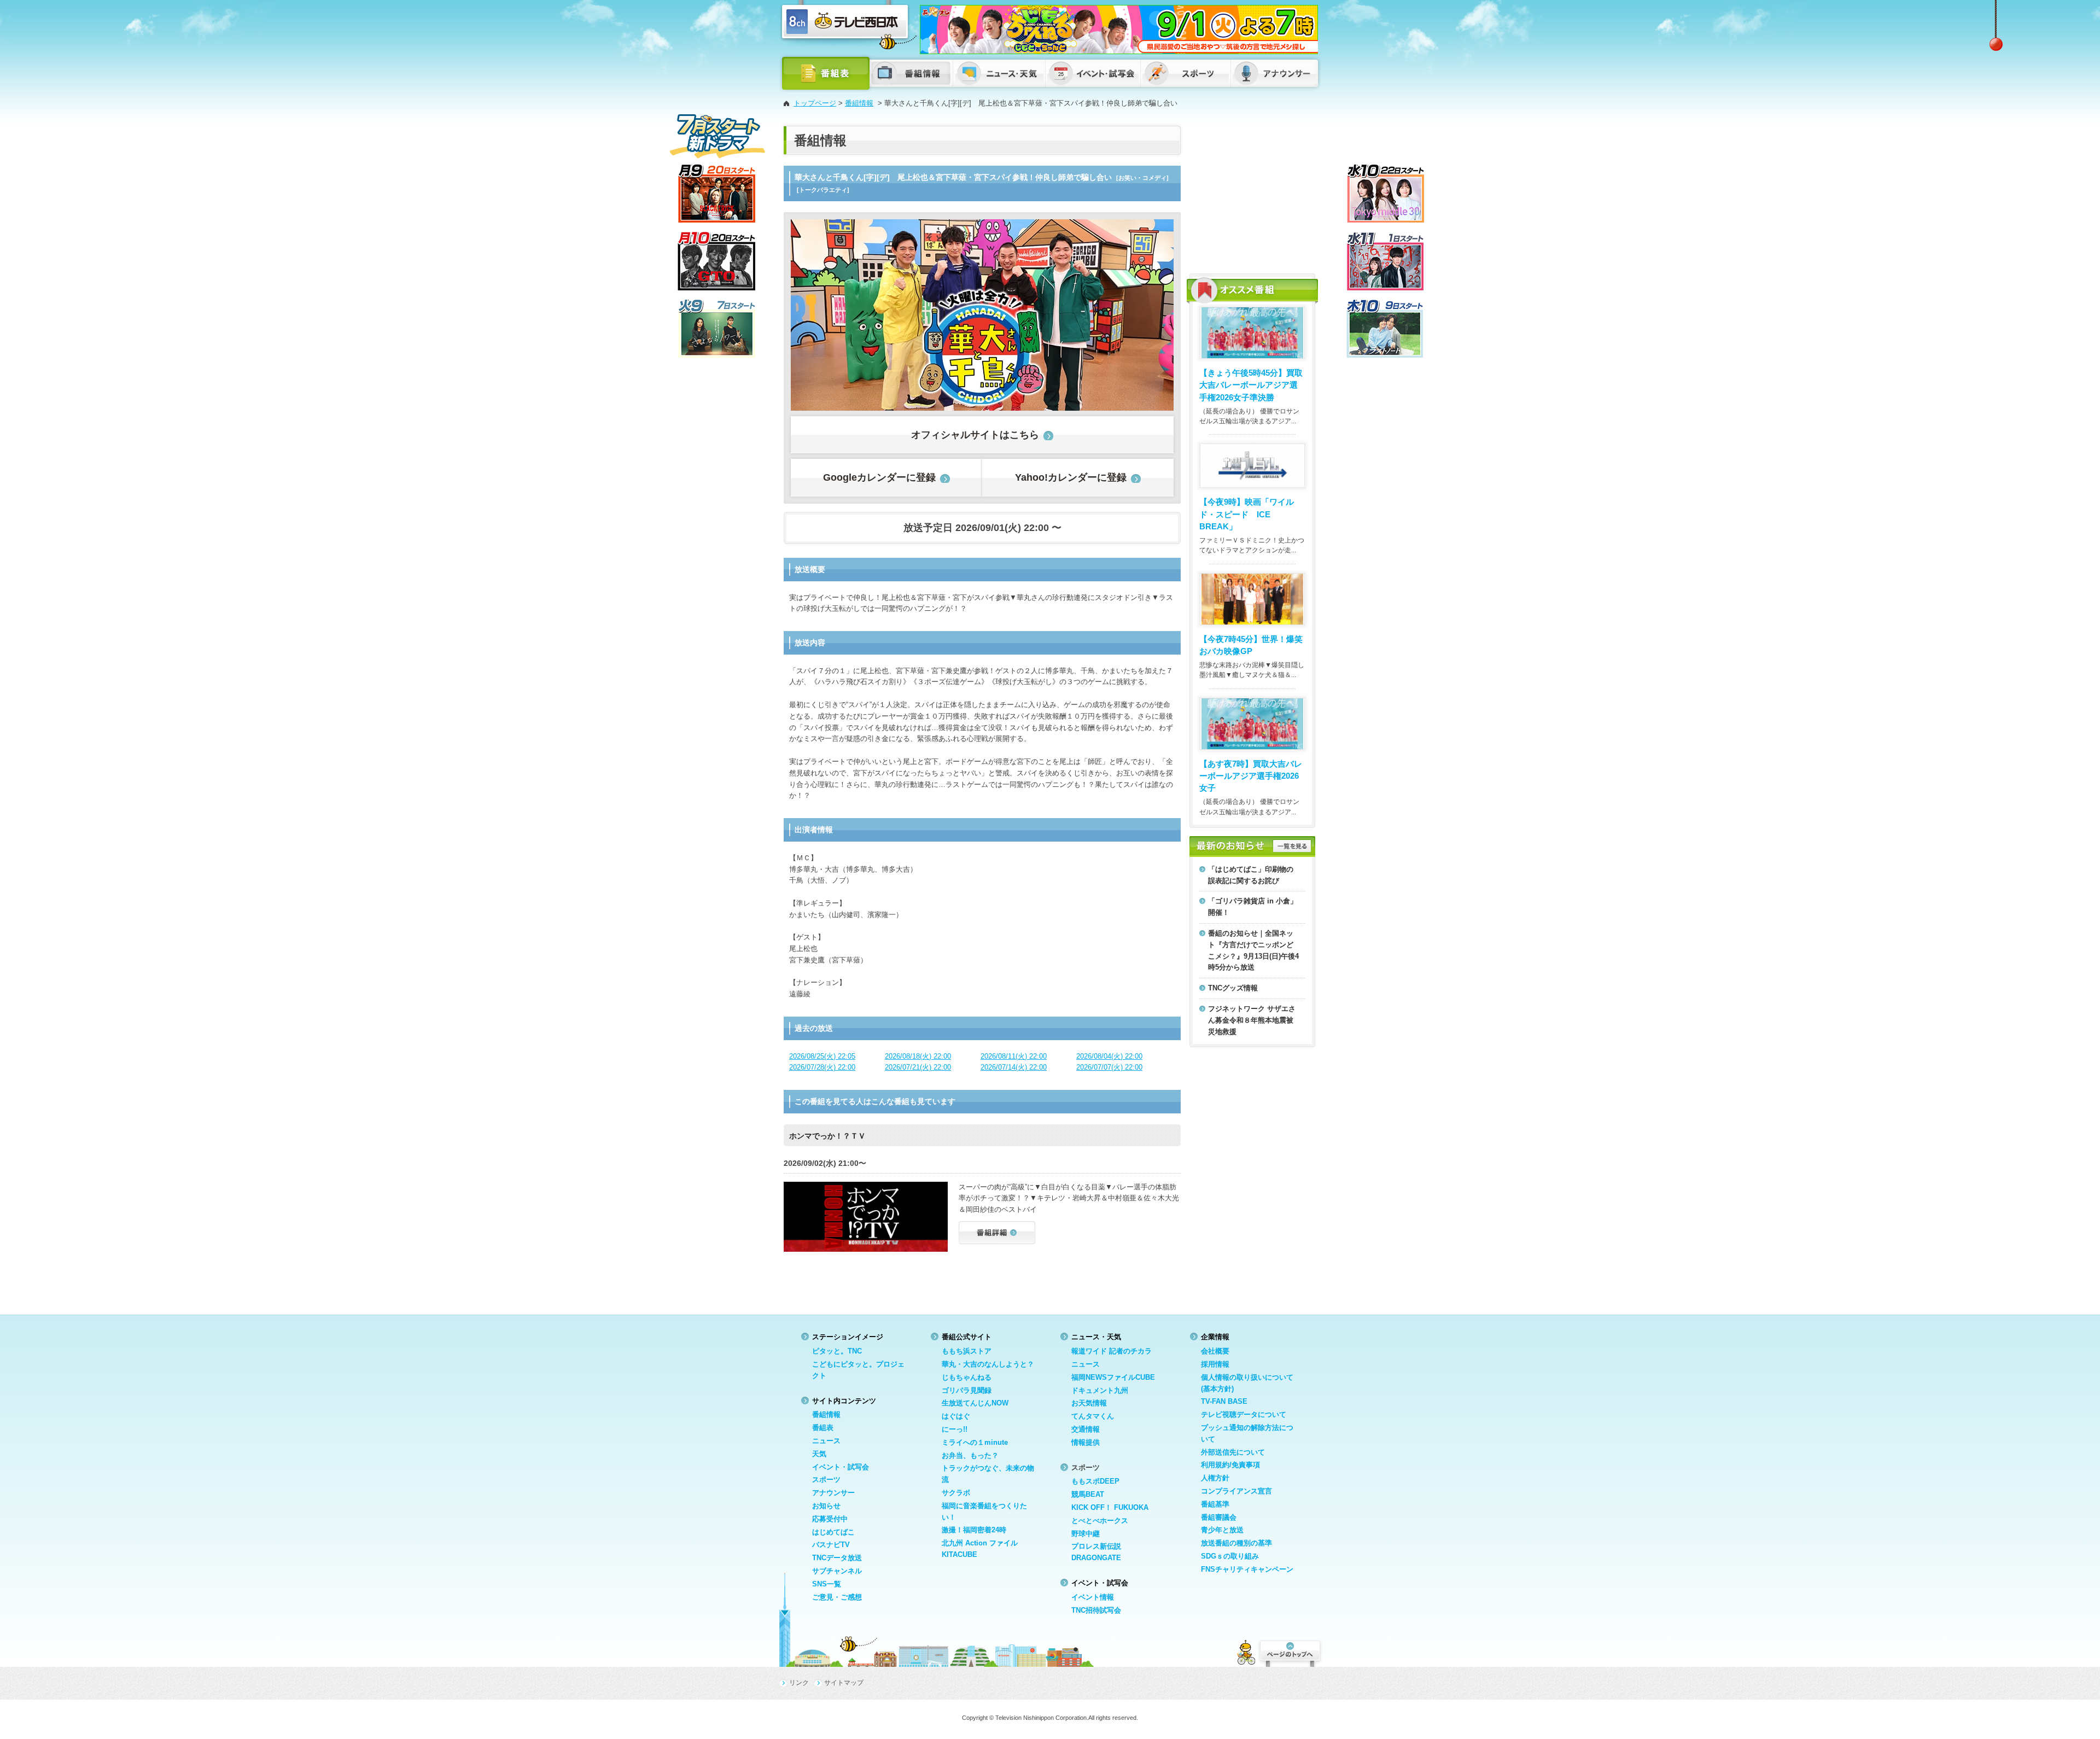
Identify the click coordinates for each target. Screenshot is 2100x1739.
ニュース (826, 1441)
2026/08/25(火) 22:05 (822, 1056)
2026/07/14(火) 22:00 (1014, 1067)
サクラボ (956, 1493)
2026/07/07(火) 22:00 (1109, 1067)
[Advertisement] (1252, 194)
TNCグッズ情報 (1233, 988)
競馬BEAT (1088, 1494)
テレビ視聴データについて (1244, 1414)
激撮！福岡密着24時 (974, 1530)
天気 (819, 1454)
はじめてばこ (833, 1532)
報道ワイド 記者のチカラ (1112, 1351)
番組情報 (859, 103)
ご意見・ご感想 (837, 1597)
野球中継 (1086, 1534)
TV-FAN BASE (1224, 1401)
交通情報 (1086, 1429)
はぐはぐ (956, 1416)
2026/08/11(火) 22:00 (1014, 1056)
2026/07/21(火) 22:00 (918, 1067)
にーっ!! (955, 1429)
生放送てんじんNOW (975, 1403)
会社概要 (1215, 1351)
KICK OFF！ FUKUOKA (1110, 1507)
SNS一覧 (827, 1584)
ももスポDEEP (1095, 1481)
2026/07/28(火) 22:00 (822, 1067)
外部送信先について (1233, 1452)
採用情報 (1215, 1364)
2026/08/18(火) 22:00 (918, 1056)
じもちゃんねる (967, 1377)
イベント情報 (1093, 1597)
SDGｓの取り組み (1230, 1556)
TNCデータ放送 (837, 1558)
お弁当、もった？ (970, 1455)
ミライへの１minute (975, 1442)
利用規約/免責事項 (1230, 1465)
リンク (799, 1683)
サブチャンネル (837, 1571)
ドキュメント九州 (1100, 1390)
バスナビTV (831, 1545)
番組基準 (1215, 1504)
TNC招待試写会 (1096, 1610)
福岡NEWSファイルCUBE (1113, 1377)
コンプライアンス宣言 (1236, 1491)
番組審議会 (1219, 1517)
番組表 (823, 1428)
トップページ (815, 103)
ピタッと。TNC (837, 1351)
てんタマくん (1093, 1416)
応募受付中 (830, 1519)
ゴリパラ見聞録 (967, 1390)
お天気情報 (1089, 1403)
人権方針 (1215, 1478)
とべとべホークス (1100, 1521)
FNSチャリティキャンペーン (1247, 1569)
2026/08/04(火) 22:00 (1109, 1056)
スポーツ (826, 1480)
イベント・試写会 (841, 1467)
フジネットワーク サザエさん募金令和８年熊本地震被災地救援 (1252, 1020)
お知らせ (826, 1506)
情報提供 (1086, 1442)
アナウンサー (833, 1493)
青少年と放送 (1222, 1530)
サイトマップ (844, 1683)
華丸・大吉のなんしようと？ (988, 1364)
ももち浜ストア (967, 1351)
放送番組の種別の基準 (1236, 1543)
